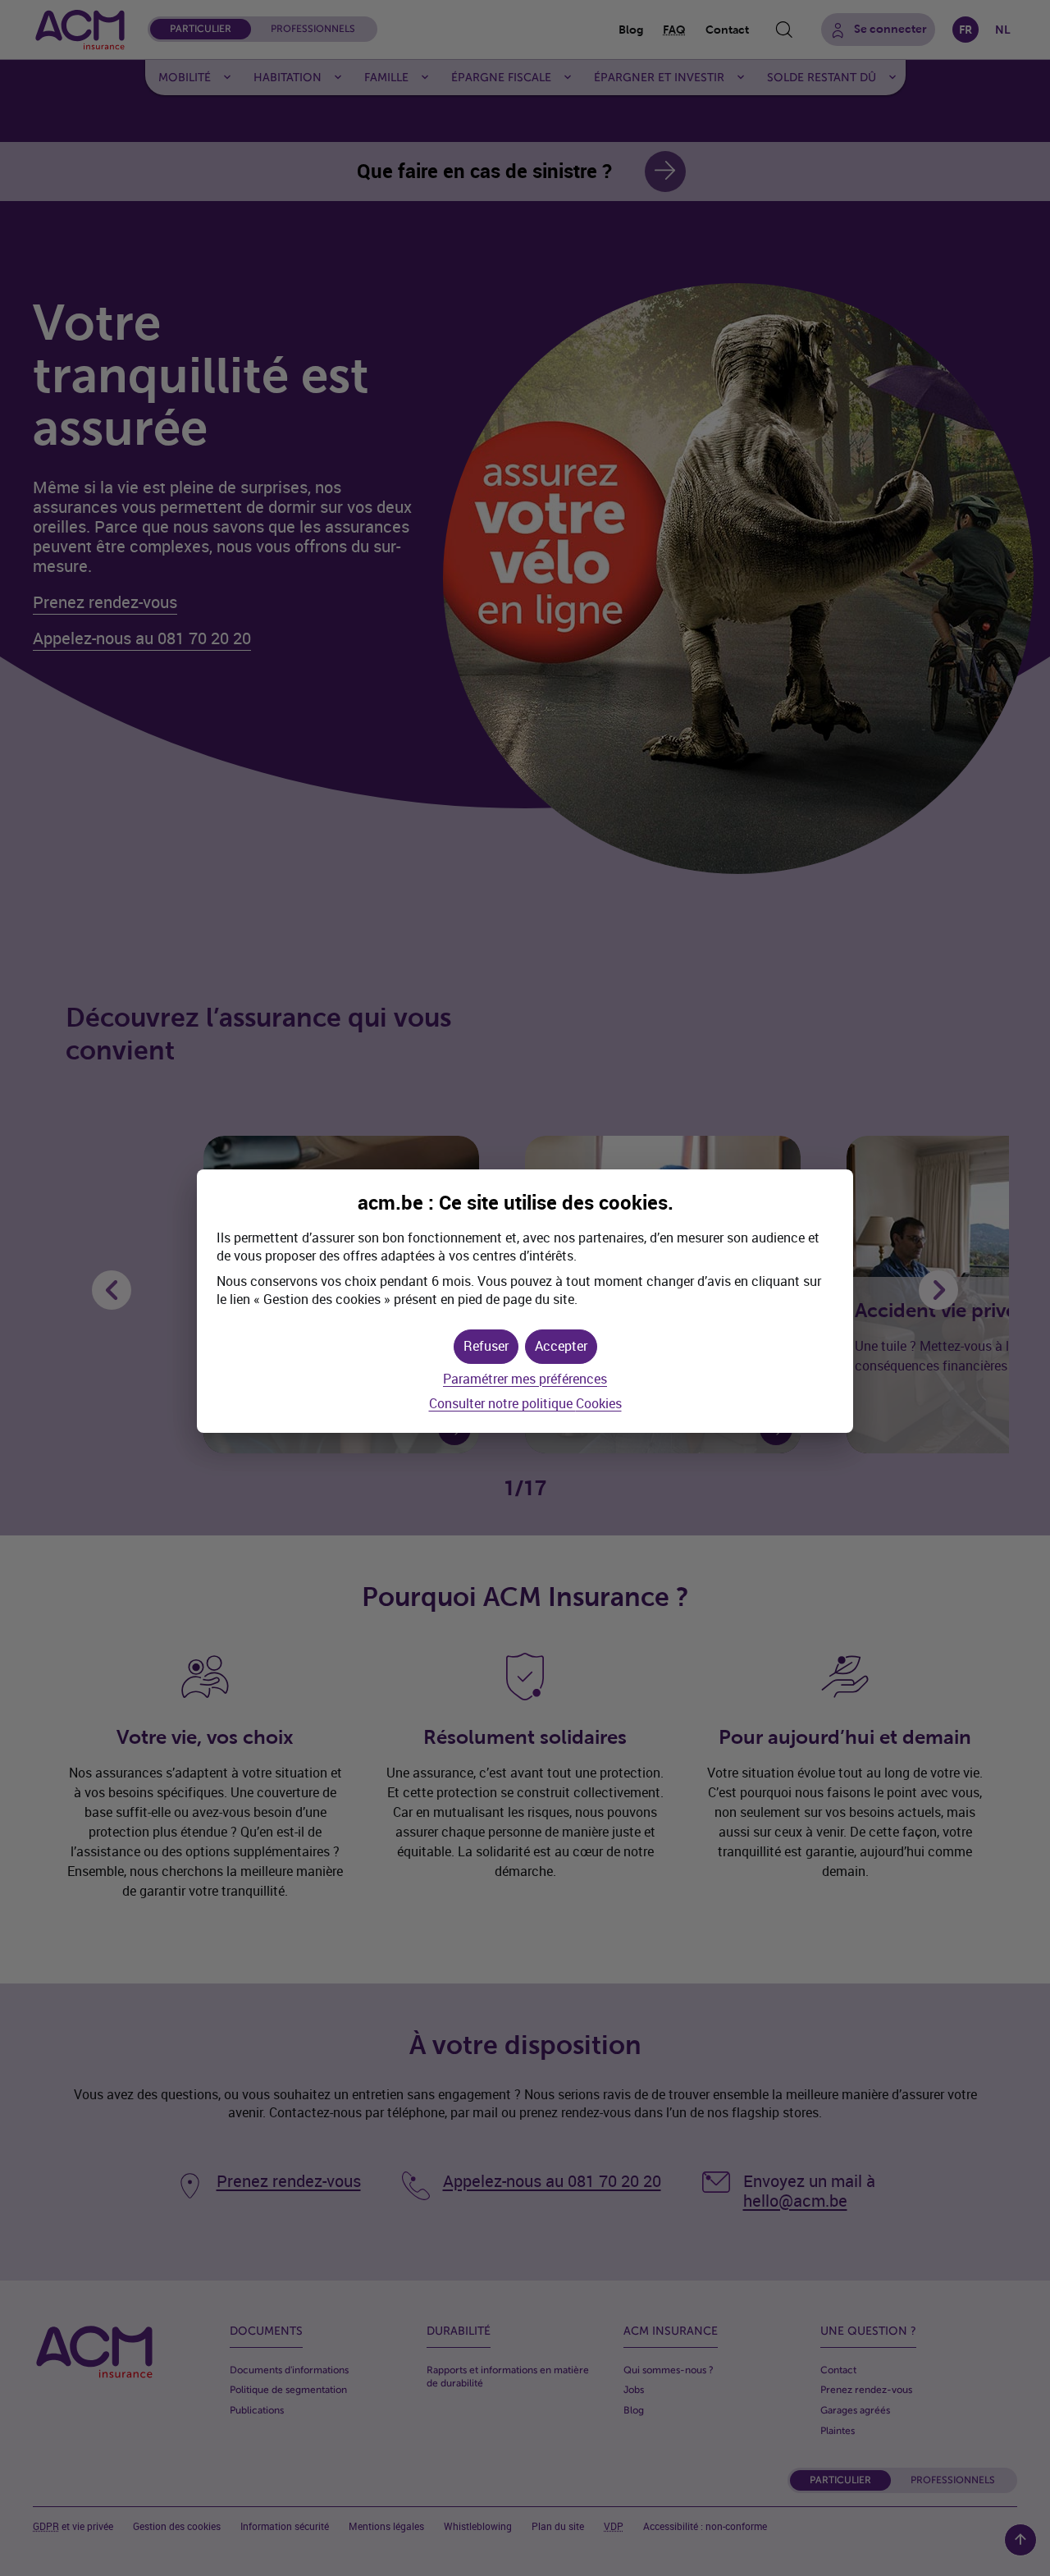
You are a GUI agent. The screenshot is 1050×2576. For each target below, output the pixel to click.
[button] (561, 1347)
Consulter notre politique (525, 1404)
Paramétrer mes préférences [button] (525, 1379)
